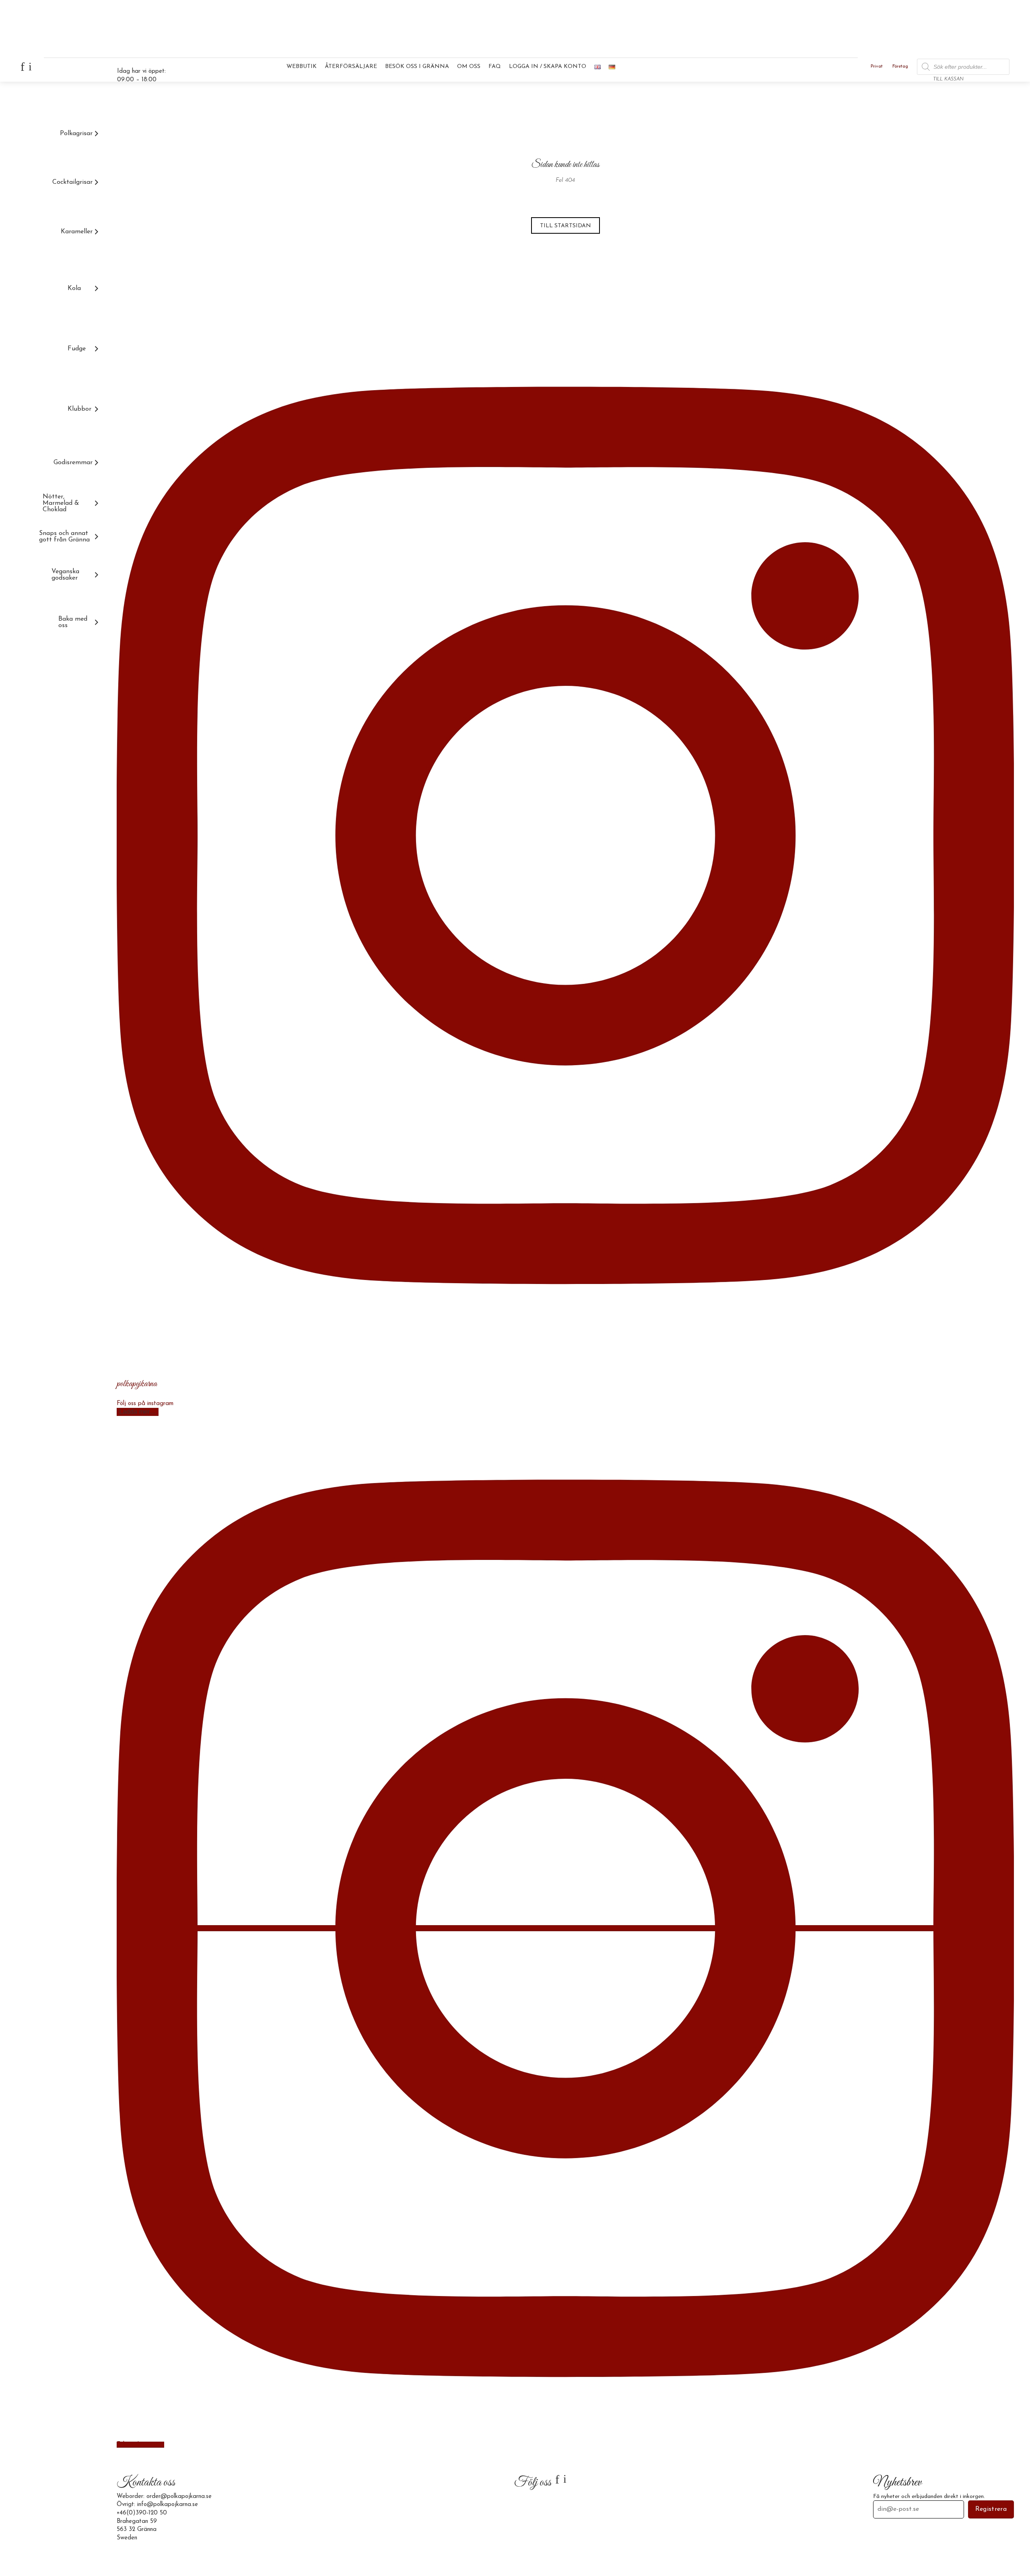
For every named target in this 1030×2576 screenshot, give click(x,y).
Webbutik (302, 67)
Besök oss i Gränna (417, 67)
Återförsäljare (351, 67)
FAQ (495, 67)
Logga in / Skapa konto (548, 67)
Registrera (991, 2509)
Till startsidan (565, 226)
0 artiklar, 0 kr (989, 70)
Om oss (469, 67)
